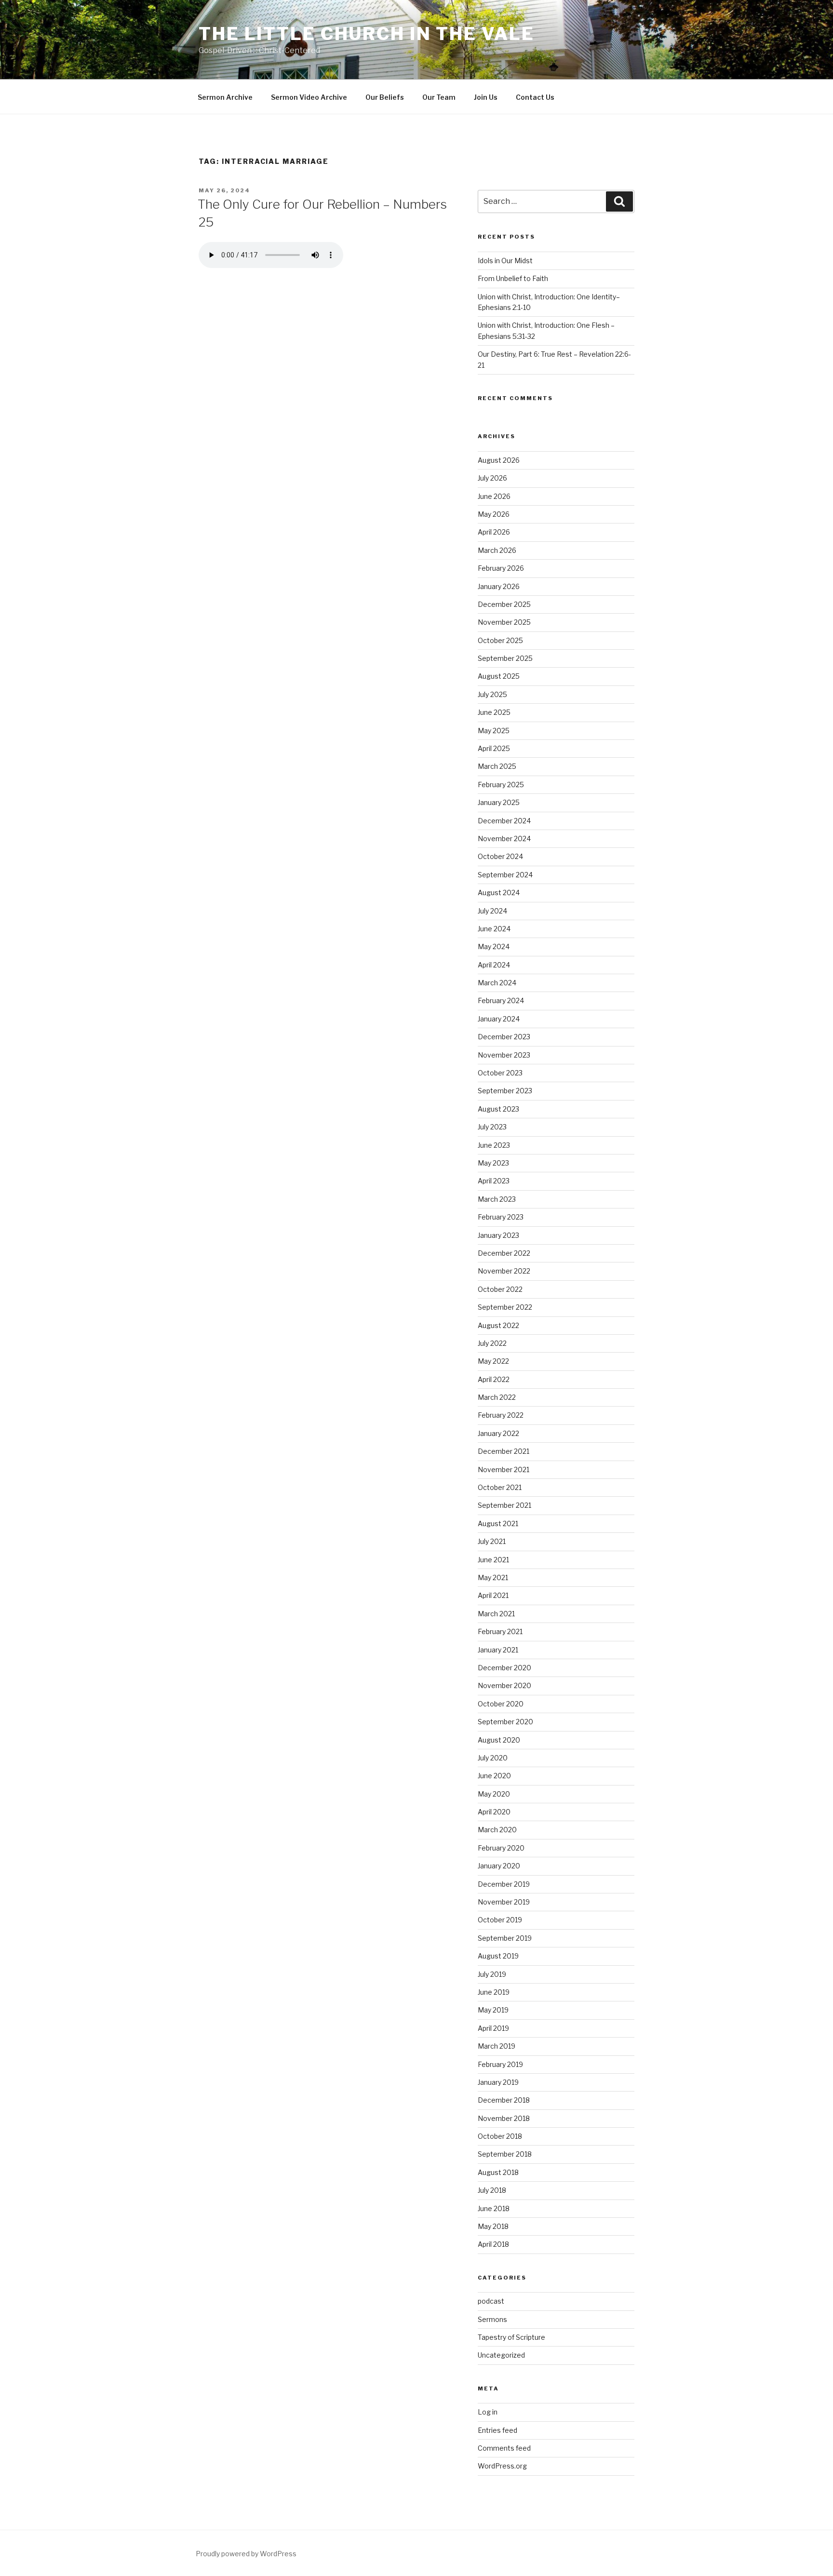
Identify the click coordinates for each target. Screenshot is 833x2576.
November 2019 (504, 1902)
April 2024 (494, 965)
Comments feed (504, 2448)
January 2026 (499, 586)
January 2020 (499, 1866)
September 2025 (505, 658)
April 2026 (494, 532)
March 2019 (497, 2046)
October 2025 (500, 640)
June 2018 (494, 2208)
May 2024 (494, 946)
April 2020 (494, 1812)
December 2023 (504, 1037)
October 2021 (500, 1487)
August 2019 (498, 1956)
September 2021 (504, 1505)
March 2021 (496, 1614)
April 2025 (494, 748)
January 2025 (499, 802)
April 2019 (493, 2028)
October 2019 (500, 1920)
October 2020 (501, 1704)
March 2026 (497, 550)
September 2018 (505, 2154)
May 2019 (493, 2010)
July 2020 (493, 1758)
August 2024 (499, 892)
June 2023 (494, 1145)
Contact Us (535, 97)
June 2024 (494, 929)
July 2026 (492, 478)
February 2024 (501, 1000)
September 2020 (505, 1722)
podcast (491, 2301)
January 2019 (498, 2082)
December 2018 (504, 2100)
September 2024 (505, 875)
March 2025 (497, 766)
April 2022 (494, 1379)
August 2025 (499, 676)
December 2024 (504, 821)
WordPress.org (502, 2466)
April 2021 (493, 1595)
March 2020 (497, 1830)
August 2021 (498, 1523)
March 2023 (497, 1199)
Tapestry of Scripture (511, 2337)
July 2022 (492, 1343)
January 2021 (498, 1650)
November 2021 (504, 1469)
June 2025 (494, 712)
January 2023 (498, 1235)
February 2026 (501, 568)
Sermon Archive (225, 97)
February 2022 (501, 1415)
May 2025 (494, 731)
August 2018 (498, 2172)
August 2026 (499, 460)
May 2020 (494, 1794)
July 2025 (492, 694)
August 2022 (498, 1325)
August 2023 (498, 1109)
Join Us (486, 97)
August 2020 (499, 1740)
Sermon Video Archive (309, 97)
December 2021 (504, 1451)
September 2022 (505, 1307)
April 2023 (494, 1181)
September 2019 (505, 1938)
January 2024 (499, 1019)
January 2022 (498, 1433)
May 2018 (493, 2226)
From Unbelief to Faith (513, 278)
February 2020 (501, 1848)
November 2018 (504, 2118)
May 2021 (493, 1577)
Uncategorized (501, 2355)
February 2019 (500, 2064)
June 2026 (494, 496)
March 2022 (497, 1397)
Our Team (439, 97)
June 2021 (493, 1560)
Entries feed (497, 2430)
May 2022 (493, 1361)
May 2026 (494, 514)
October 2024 (500, 856)
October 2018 (500, 2136)
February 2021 (500, 1631)
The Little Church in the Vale (367, 34)
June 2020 (494, 1776)
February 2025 (501, 785)
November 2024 (504, 839)
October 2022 (500, 1289)
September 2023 (505, 1091)
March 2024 (497, 983)
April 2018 (493, 2244)
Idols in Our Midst (505, 261)
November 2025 (504, 622)
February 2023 (501, 1217)
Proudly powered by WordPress (246, 2554)
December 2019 (504, 1884)
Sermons (492, 2319)
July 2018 (492, 2190)
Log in (488, 2412)
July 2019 (492, 1974)
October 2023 (500, 1073)
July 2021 (492, 1541)
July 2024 (492, 911)
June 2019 (494, 1992)
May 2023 (493, 1163)
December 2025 (504, 604)
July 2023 (492, 1127)
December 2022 (504, 1253)
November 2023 (504, 1055)
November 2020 (504, 1685)
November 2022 (504, 1271)
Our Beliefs (385, 97)
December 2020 (504, 1668)
